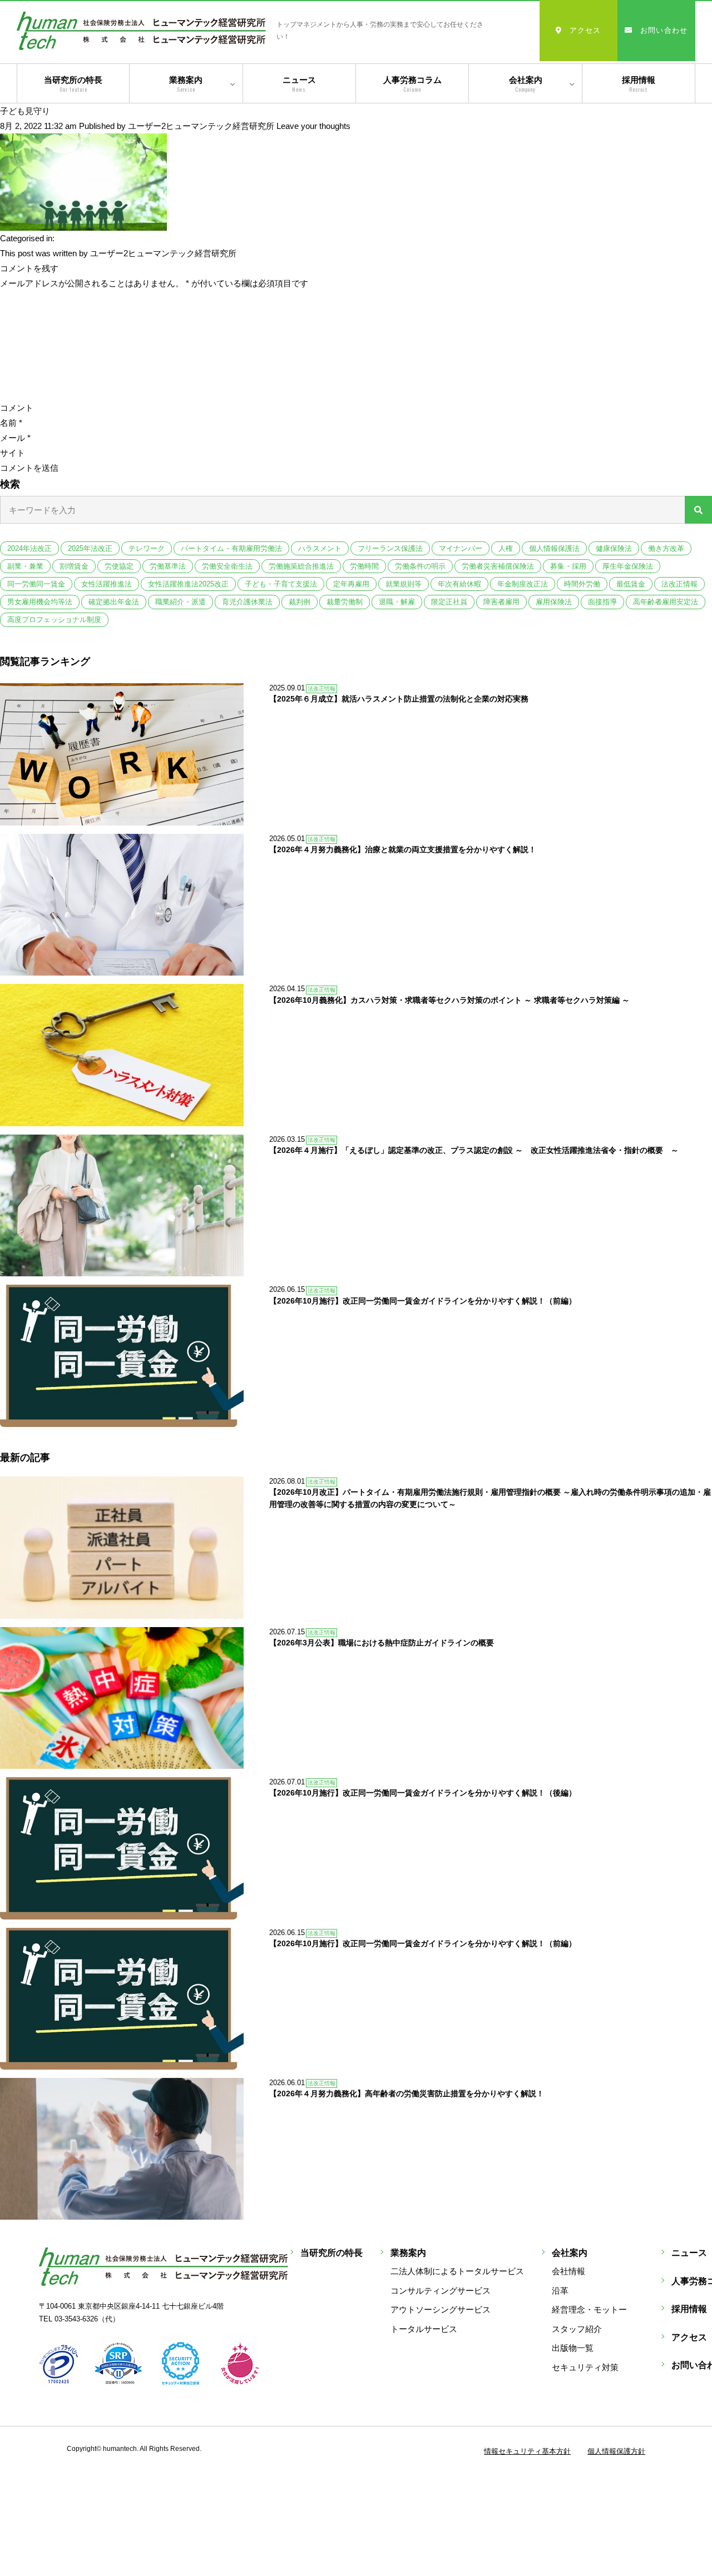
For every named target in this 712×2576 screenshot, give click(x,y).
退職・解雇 (397, 602)
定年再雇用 (351, 584)
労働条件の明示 (420, 566)
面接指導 (602, 602)
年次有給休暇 (459, 584)
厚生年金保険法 (628, 566)
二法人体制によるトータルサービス (457, 2271)
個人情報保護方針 (616, 2451)
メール (15, 438)
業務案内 (186, 84)
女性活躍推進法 (107, 584)
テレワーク (147, 548)
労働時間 (364, 566)
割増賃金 (74, 566)
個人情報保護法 (554, 548)
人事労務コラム (412, 84)
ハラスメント (320, 548)
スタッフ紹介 (577, 2329)
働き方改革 (666, 548)
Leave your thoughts (313, 126)
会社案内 (526, 84)
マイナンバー (461, 548)
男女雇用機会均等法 (40, 602)
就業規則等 (404, 584)
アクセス (585, 30)
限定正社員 (449, 602)
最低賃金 (631, 584)
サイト (13, 453)
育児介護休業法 (247, 602)
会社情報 (568, 2271)
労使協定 (119, 566)
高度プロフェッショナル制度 (54, 620)
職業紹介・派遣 (181, 602)
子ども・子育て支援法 (281, 584)
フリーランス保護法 (390, 548)
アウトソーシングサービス (441, 2309)
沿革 (560, 2291)
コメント (17, 408)
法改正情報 (679, 584)
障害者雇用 (501, 602)
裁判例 (300, 602)
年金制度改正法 (523, 584)
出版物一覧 (573, 2348)
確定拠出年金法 (114, 602)
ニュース (299, 84)
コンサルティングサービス (441, 2291)
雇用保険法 (554, 602)
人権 (506, 548)
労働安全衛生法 (227, 566)
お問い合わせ (664, 30)
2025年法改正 (90, 548)
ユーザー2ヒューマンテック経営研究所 (201, 126)
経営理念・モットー (589, 2309)
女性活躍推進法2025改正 (188, 584)
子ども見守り (25, 111)
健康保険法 (614, 548)
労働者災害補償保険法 (498, 566)
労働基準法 (168, 566)
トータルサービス (424, 2329)
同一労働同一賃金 (36, 584)
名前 (11, 423)
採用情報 (639, 84)
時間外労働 (582, 584)
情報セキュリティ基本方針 (527, 2451)
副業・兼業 (25, 566)
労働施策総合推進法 (301, 566)
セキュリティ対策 (585, 2367)
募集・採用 (568, 566)
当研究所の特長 (73, 84)
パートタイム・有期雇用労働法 (231, 548)
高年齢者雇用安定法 (666, 602)
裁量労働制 (345, 602)
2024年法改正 (29, 548)
